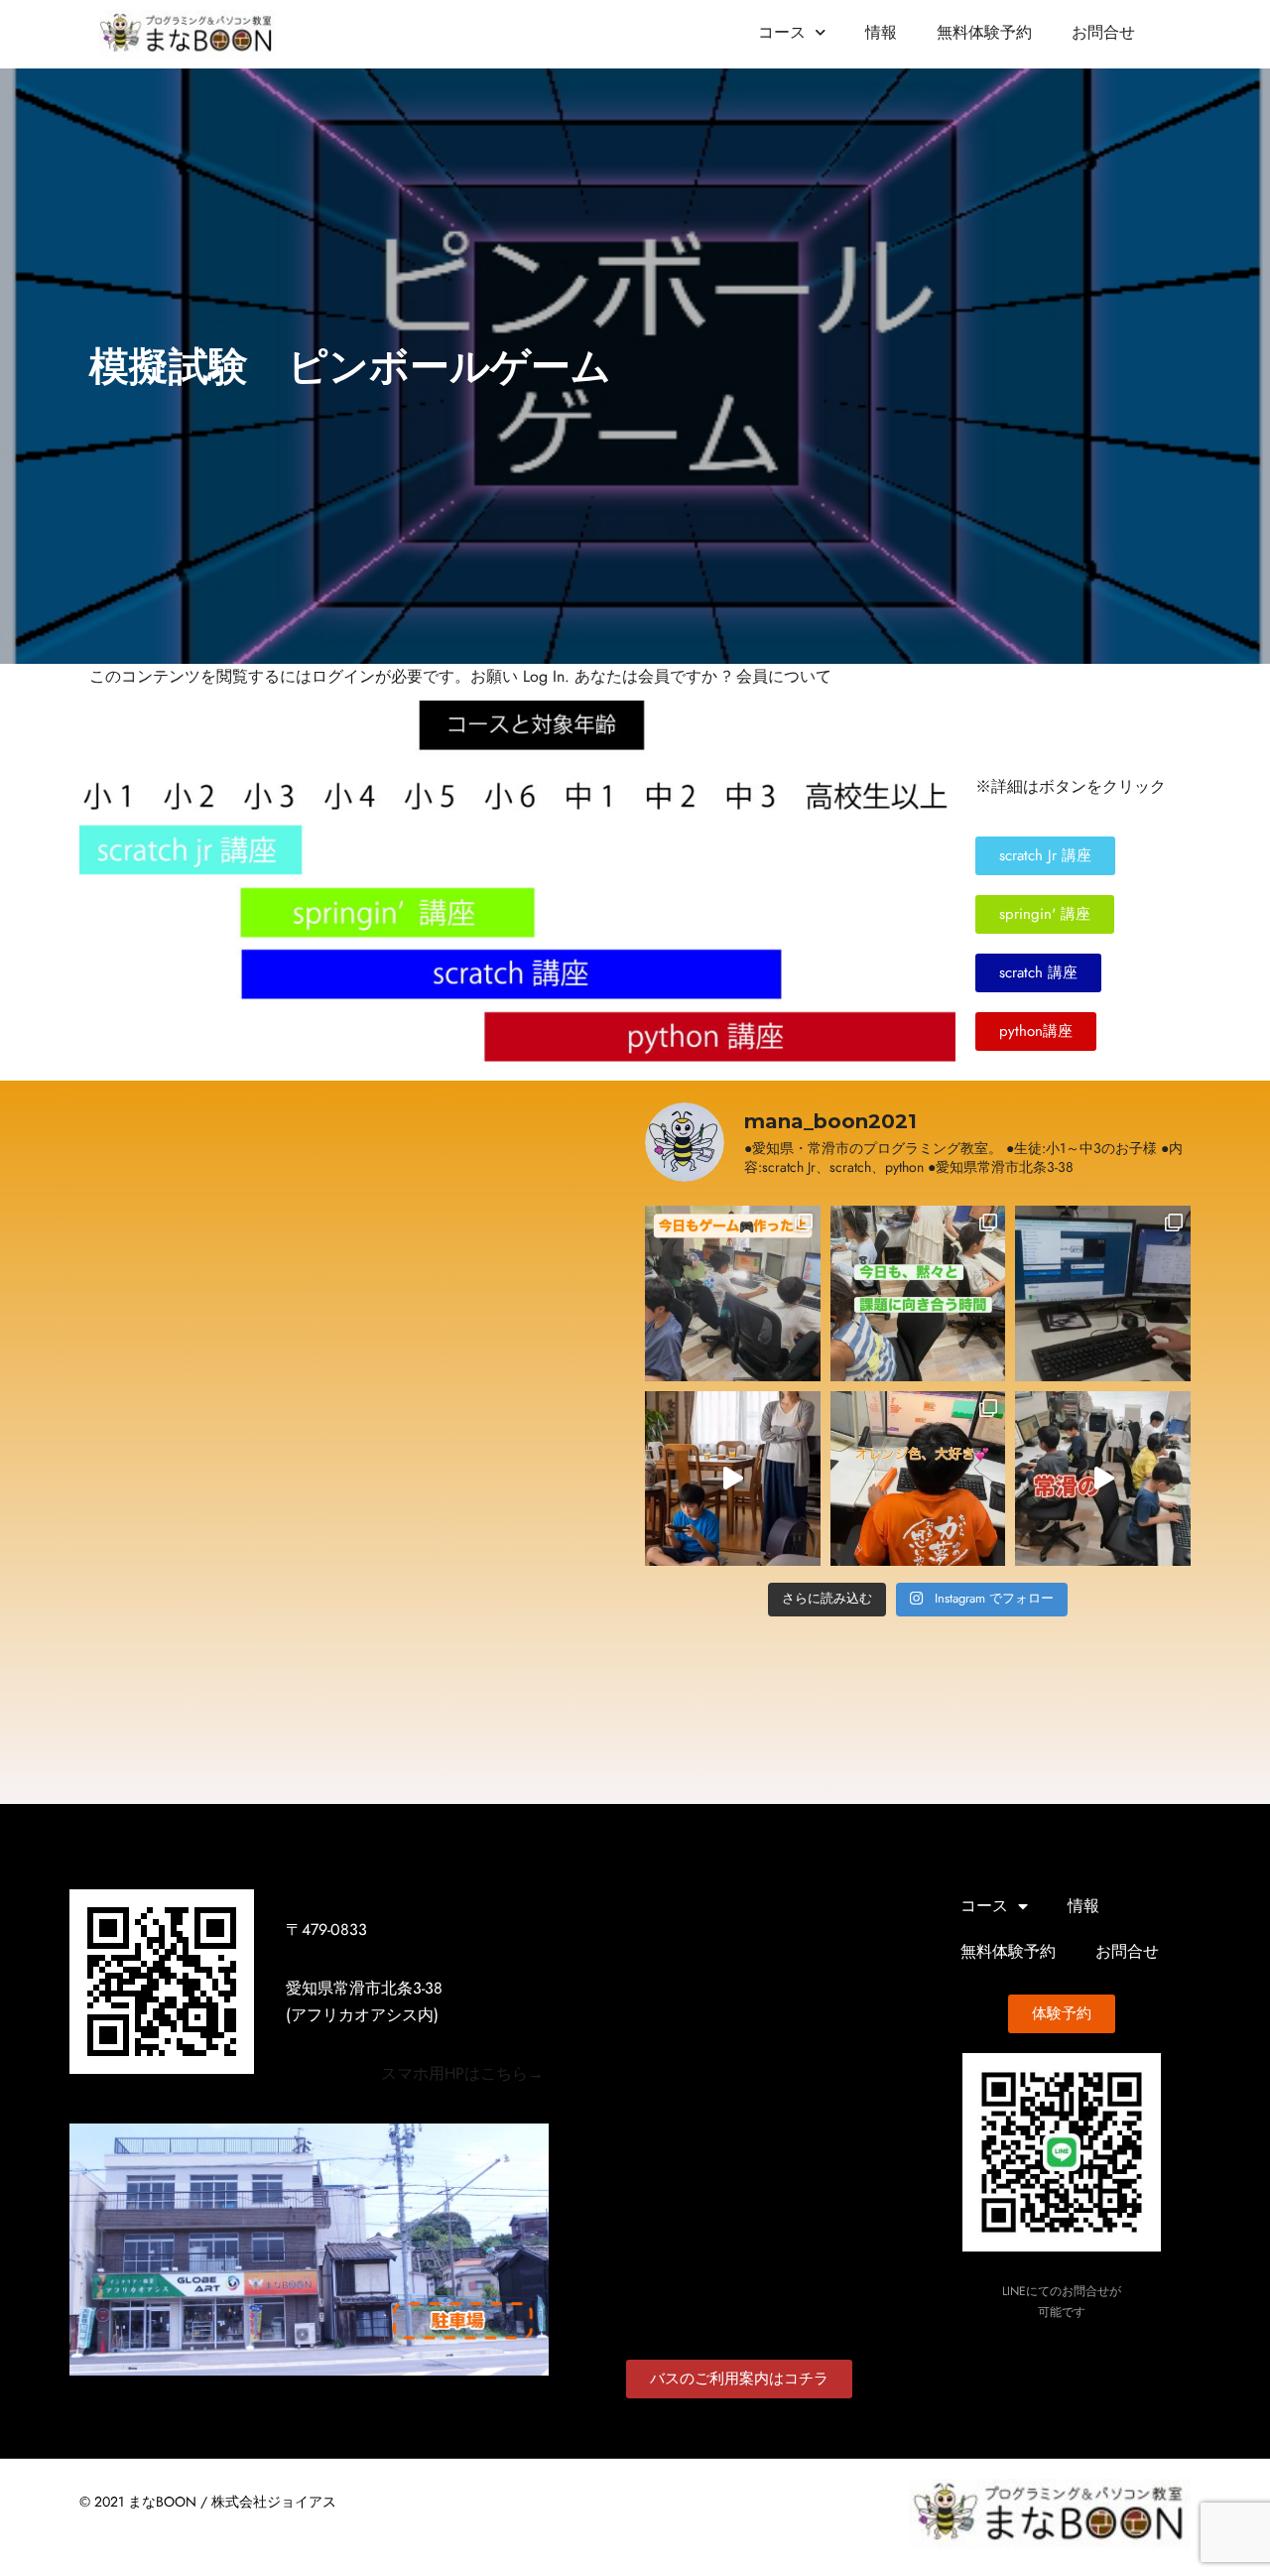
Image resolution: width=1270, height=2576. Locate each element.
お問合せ (1103, 33)
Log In (544, 677)
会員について (784, 677)
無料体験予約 (984, 33)
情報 (881, 33)
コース (782, 33)
